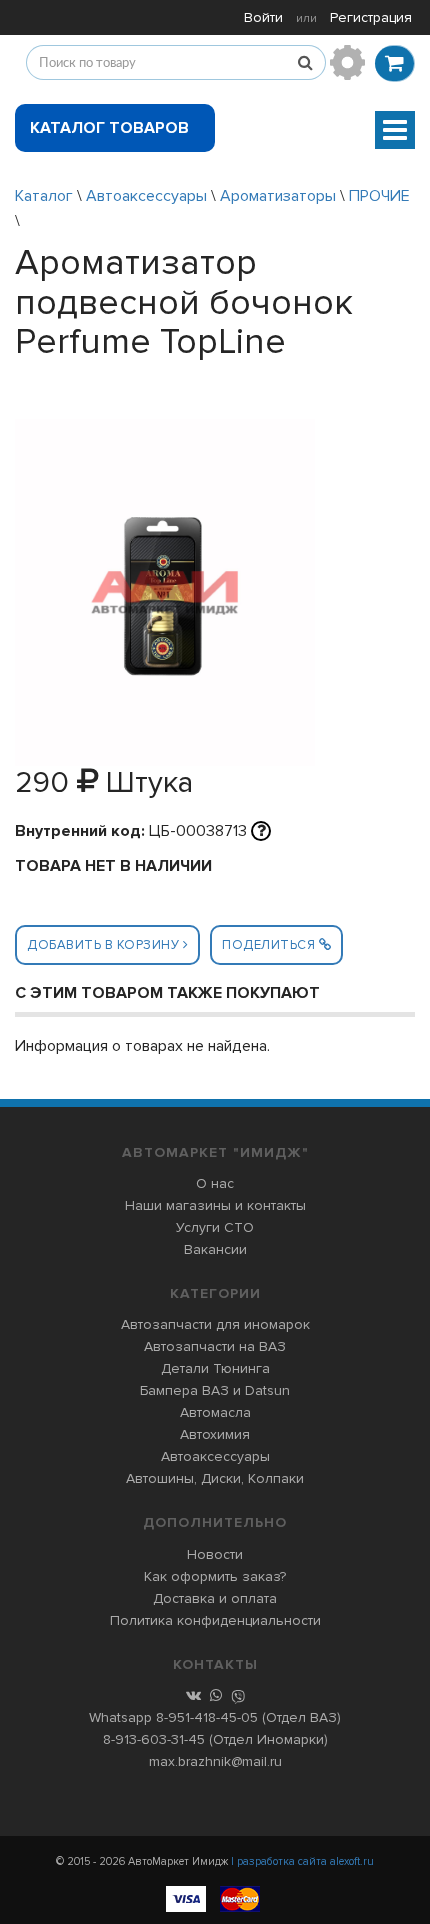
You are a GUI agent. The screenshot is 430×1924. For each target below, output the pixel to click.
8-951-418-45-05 (207, 1717)
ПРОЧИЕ (379, 196)
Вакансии (215, 1249)
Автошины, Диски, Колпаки (215, 1478)
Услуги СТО (215, 1227)
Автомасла (215, 1412)
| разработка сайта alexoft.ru (302, 1861)
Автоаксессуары (146, 196)
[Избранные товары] (347, 62)
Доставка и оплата (215, 1598)
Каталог (44, 196)
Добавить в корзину (105, 945)
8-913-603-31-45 (154, 1739)
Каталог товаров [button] (109, 128)
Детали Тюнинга (215, 1368)
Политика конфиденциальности (215, 1620)
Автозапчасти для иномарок (215, 1324)
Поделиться (270, 945)
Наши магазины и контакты (215, 1205)
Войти (263, 17)
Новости (215, 1554)
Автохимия (215, 1434)
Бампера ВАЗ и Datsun (215, 1390)
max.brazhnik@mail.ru (215, 1761)
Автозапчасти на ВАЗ (215, 1346)
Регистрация (371, 17)
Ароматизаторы (278, 196)
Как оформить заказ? (215, 1576)
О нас (215, 1183)
